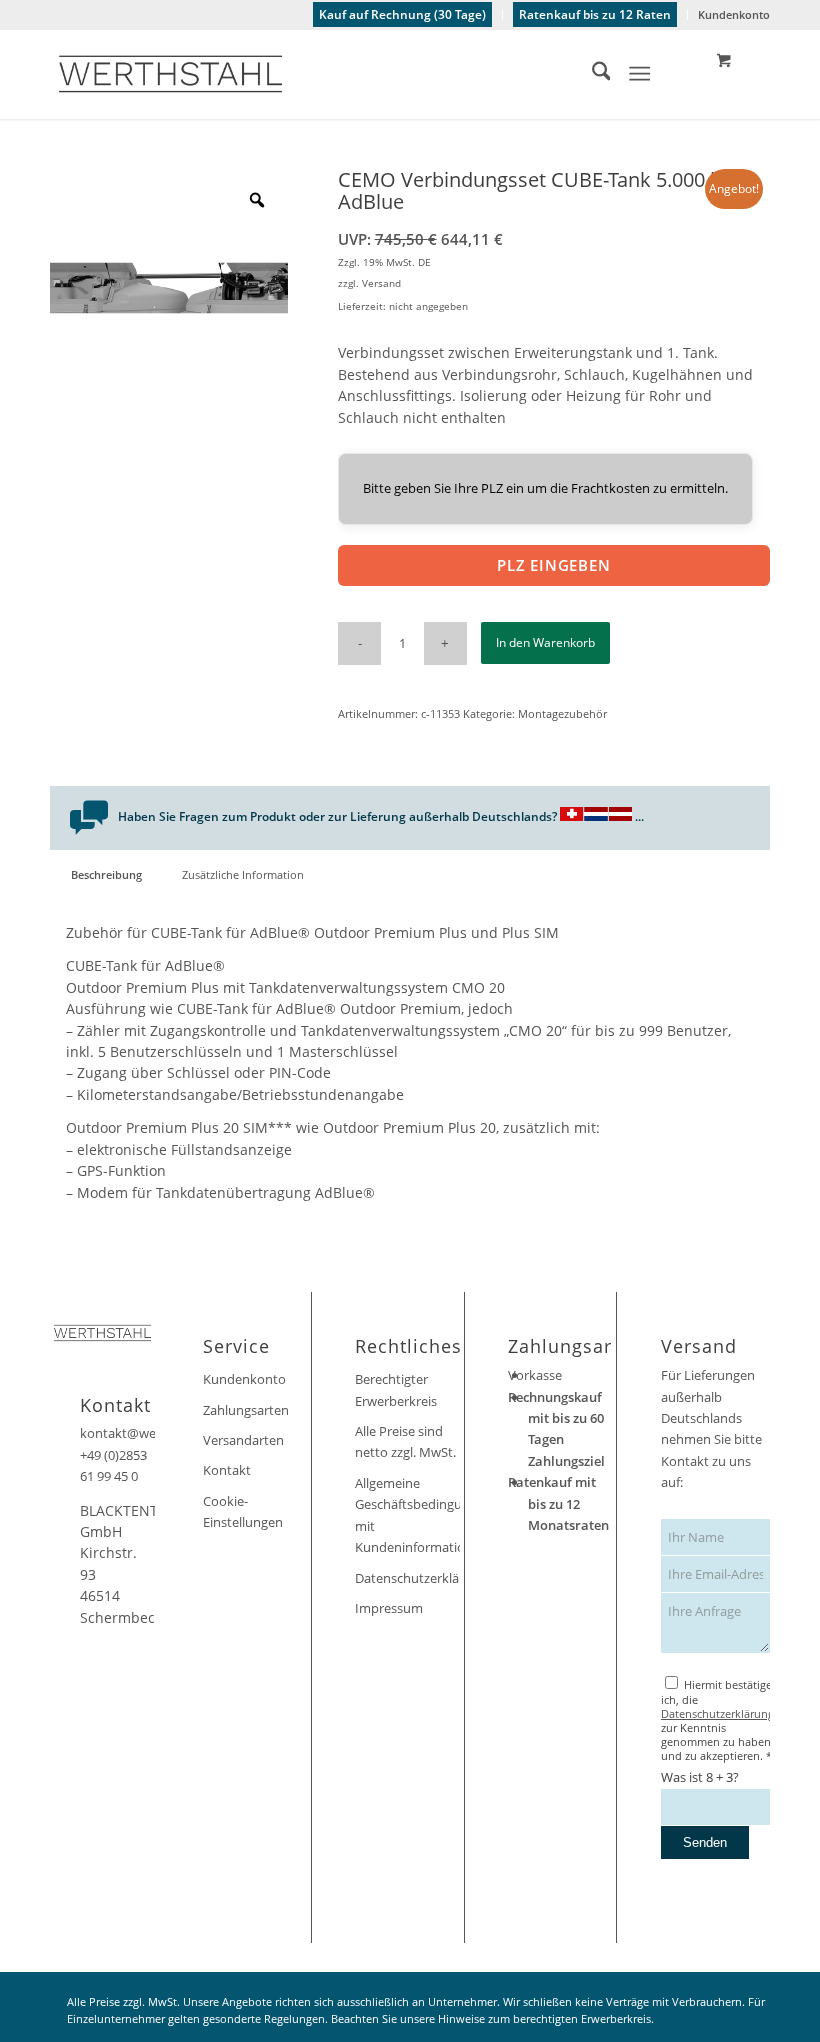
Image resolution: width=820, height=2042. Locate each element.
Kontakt (227, 1470)
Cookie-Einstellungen (243, 1511)
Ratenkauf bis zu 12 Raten (595, 14)
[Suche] (591, 74)
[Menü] (640, 74)
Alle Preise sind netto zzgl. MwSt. (405, 1441)
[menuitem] (403, 15)
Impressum (389, 1608)
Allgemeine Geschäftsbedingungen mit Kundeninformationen (407, 1515)
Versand (381, 283)
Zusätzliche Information (243, 874)
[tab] (106, 874)
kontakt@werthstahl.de (150, 1433)
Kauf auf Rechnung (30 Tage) (402, 14)
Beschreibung (106, 874)
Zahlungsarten (246, 1410)
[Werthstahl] (170, 74)
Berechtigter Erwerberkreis (396, 1389)
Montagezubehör (562, 713)
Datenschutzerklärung (407, 1578)
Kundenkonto (734, 14)
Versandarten (243, 1440)
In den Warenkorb (545, 642)
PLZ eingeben (554, 565)
